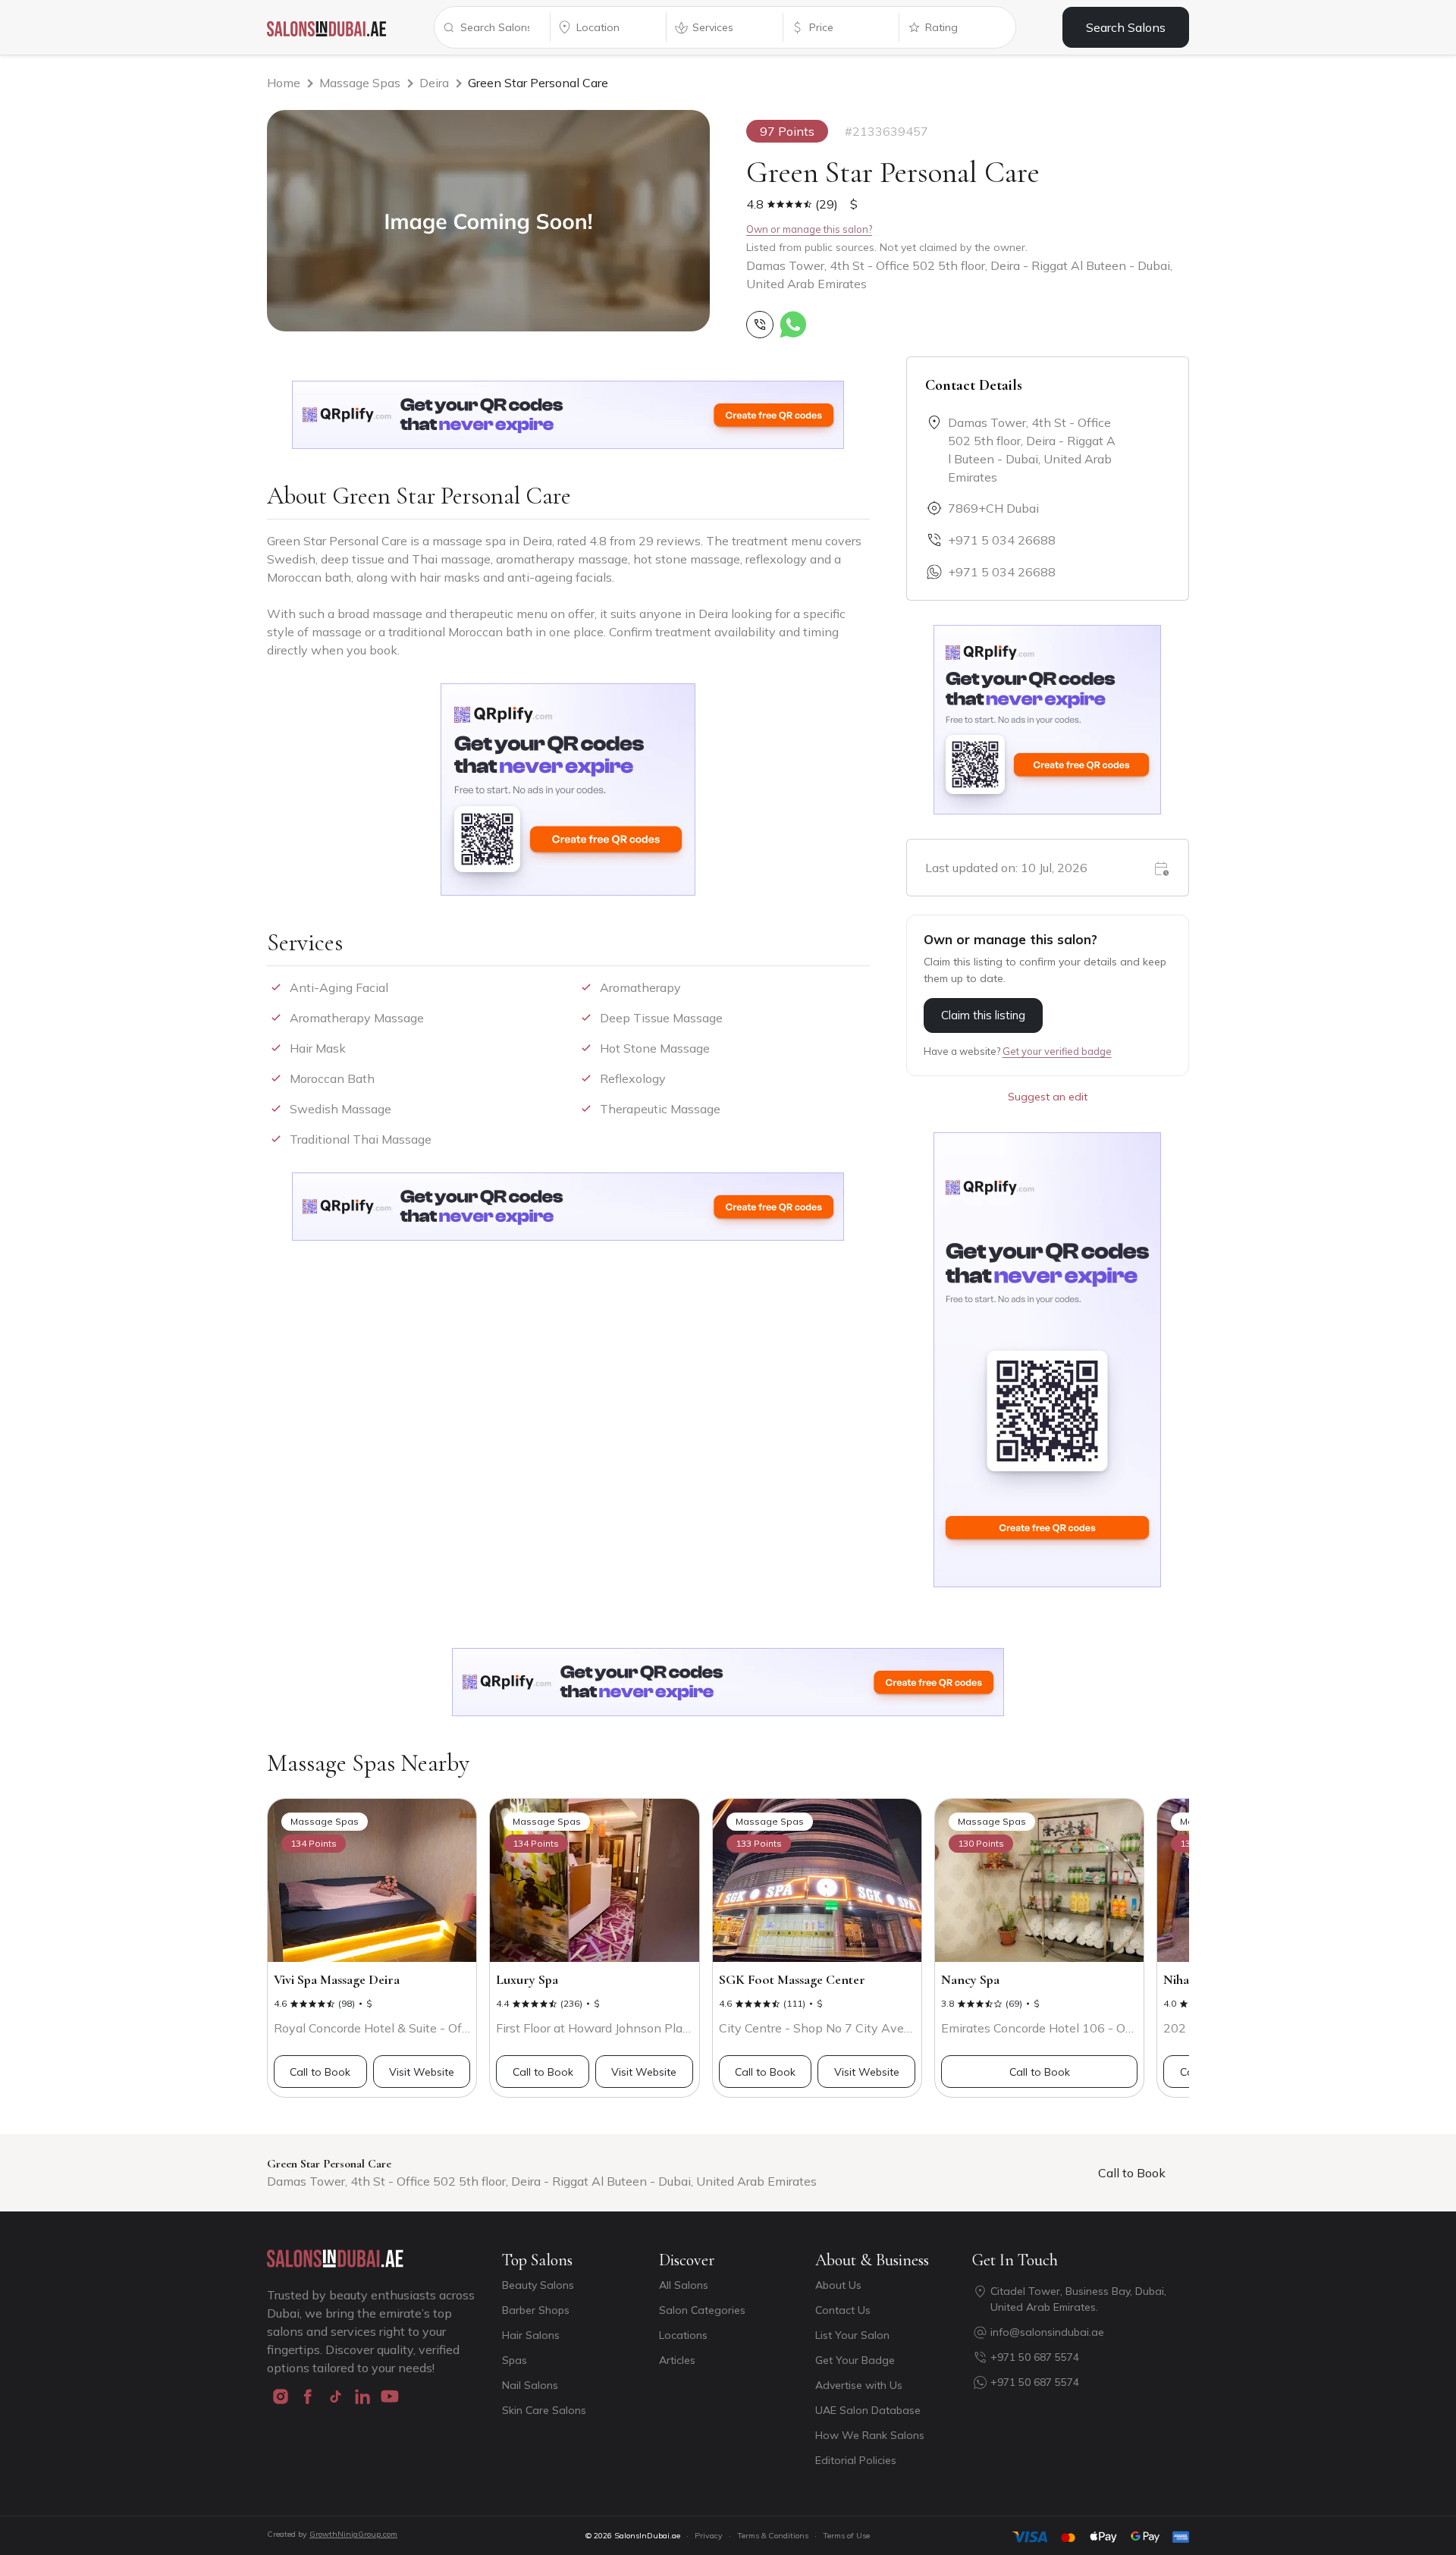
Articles (677, 2360)
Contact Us (843, 2310)
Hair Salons (531, 2335)
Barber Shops (536, 2310)
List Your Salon (852, 2335)
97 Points (787, 131)
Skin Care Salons (544, 2410)
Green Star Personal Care (538, 83)
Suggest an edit (1048, 1097)
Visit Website (422, 2072)
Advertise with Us (859, 2385)
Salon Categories (702, 2310)
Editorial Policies (856, 2460)
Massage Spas (360, 83)
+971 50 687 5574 (1035, 2357)
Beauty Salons (538, 2285)
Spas (515, 2360)
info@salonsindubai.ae (1047, 2332)
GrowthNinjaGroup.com (353, 2534)
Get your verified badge (1057, 1051)
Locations (683, 2335)
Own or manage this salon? (809, 229)
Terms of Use (846, 2536)
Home (284, 83)
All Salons (684, 2285)
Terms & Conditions (773, 2536)
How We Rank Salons (870, 2435)
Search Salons (1126, 27)
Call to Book (320, 2072)
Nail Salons (530, 2385)
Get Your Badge (855, 2360)
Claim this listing (983, 1015)
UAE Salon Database (868, 2410)
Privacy (709, 2536)
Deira (434, 83)
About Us (838, 2285)
